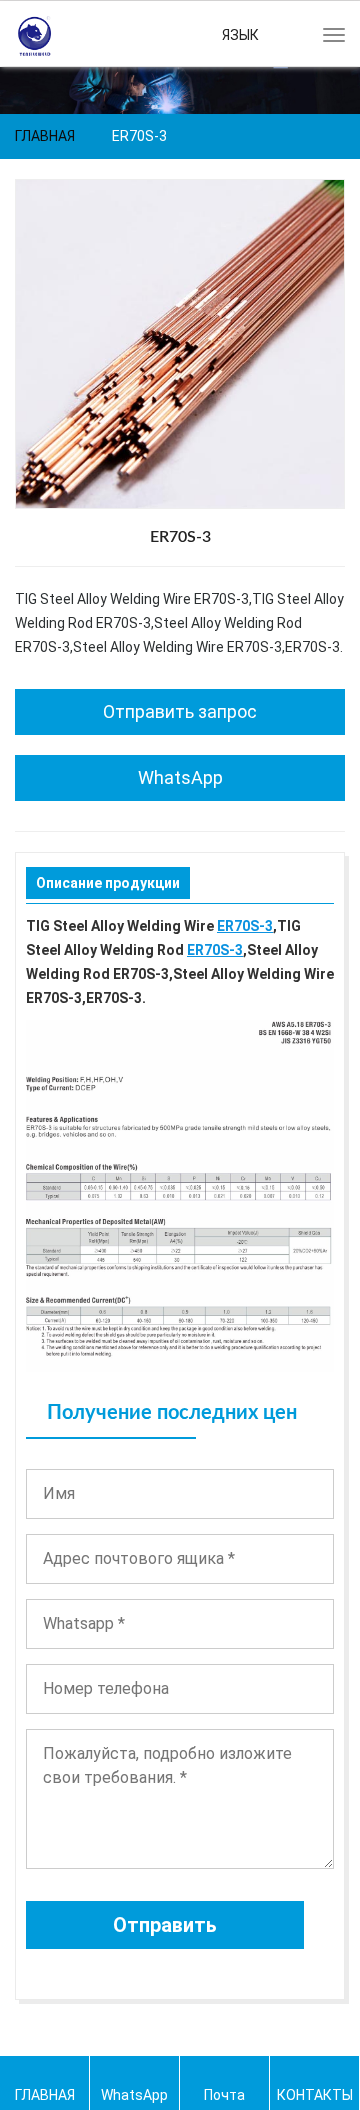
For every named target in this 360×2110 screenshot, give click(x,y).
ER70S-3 (245, 926)
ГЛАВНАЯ (45, 136)
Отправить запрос (180, 711)
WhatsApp (180, 777)
